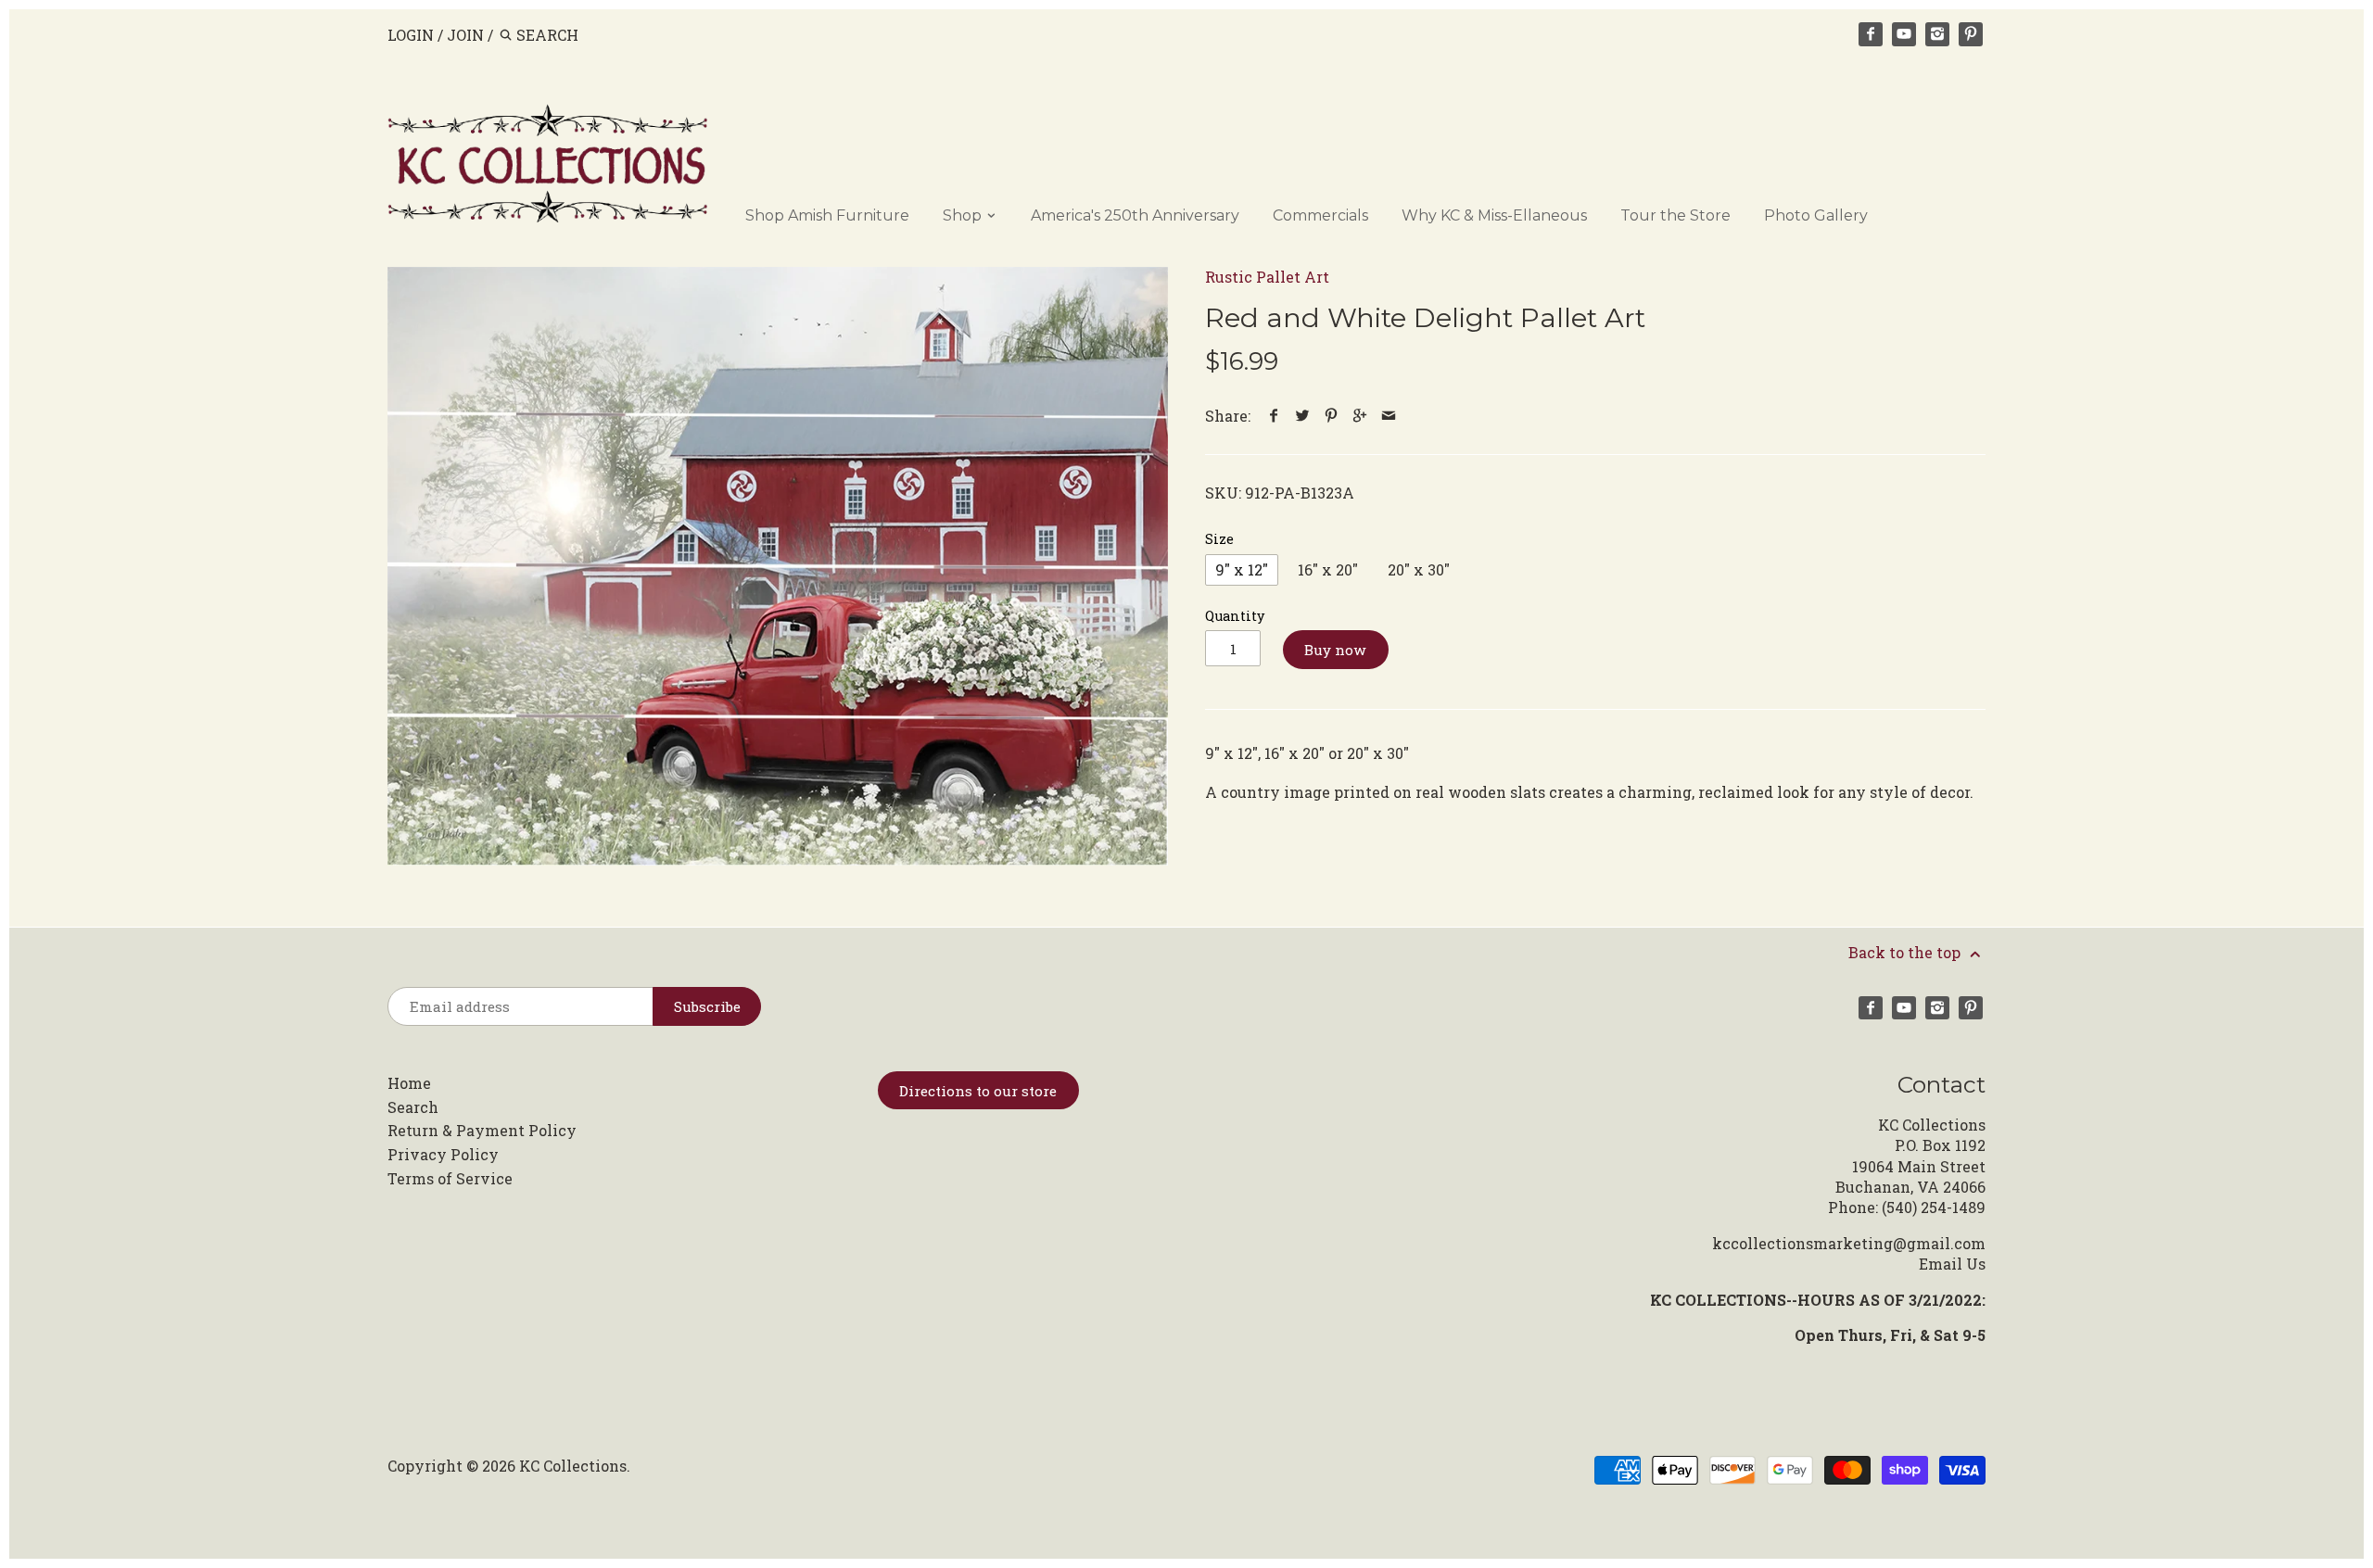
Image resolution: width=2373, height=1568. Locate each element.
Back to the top (1906, 952)
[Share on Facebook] (1274, 416)
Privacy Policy (443, 1154)
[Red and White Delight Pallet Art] (778, 566)
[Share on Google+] (1360, 416)
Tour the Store (1675, 215)
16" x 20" (1328, 569)
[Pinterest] (1971, 34)
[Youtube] (1904, 34)
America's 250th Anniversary (1135, 215)
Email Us (1952, 1264)
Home (409, 1083)
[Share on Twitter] (1303, 416)
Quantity (1235, 616)
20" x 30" (1419, 569)
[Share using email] (1389, 416)
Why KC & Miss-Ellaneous (1494, 215)
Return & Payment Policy (482, 1130)
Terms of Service (450, 1178)
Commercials (1320, 215)
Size (1219, 539)
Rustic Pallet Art (1267, 277)
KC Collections (573, 1466)
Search (413, 1107)
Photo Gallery (1816, 215)
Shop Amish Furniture (827, 215)
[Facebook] (1871, 34)
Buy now (1335, 650)
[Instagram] (1937, 34)
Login (411, 35)
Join (465, 35)
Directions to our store (978, 1091)
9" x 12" (1242, 569)
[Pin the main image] (1332, 416)
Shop (964, 215)
